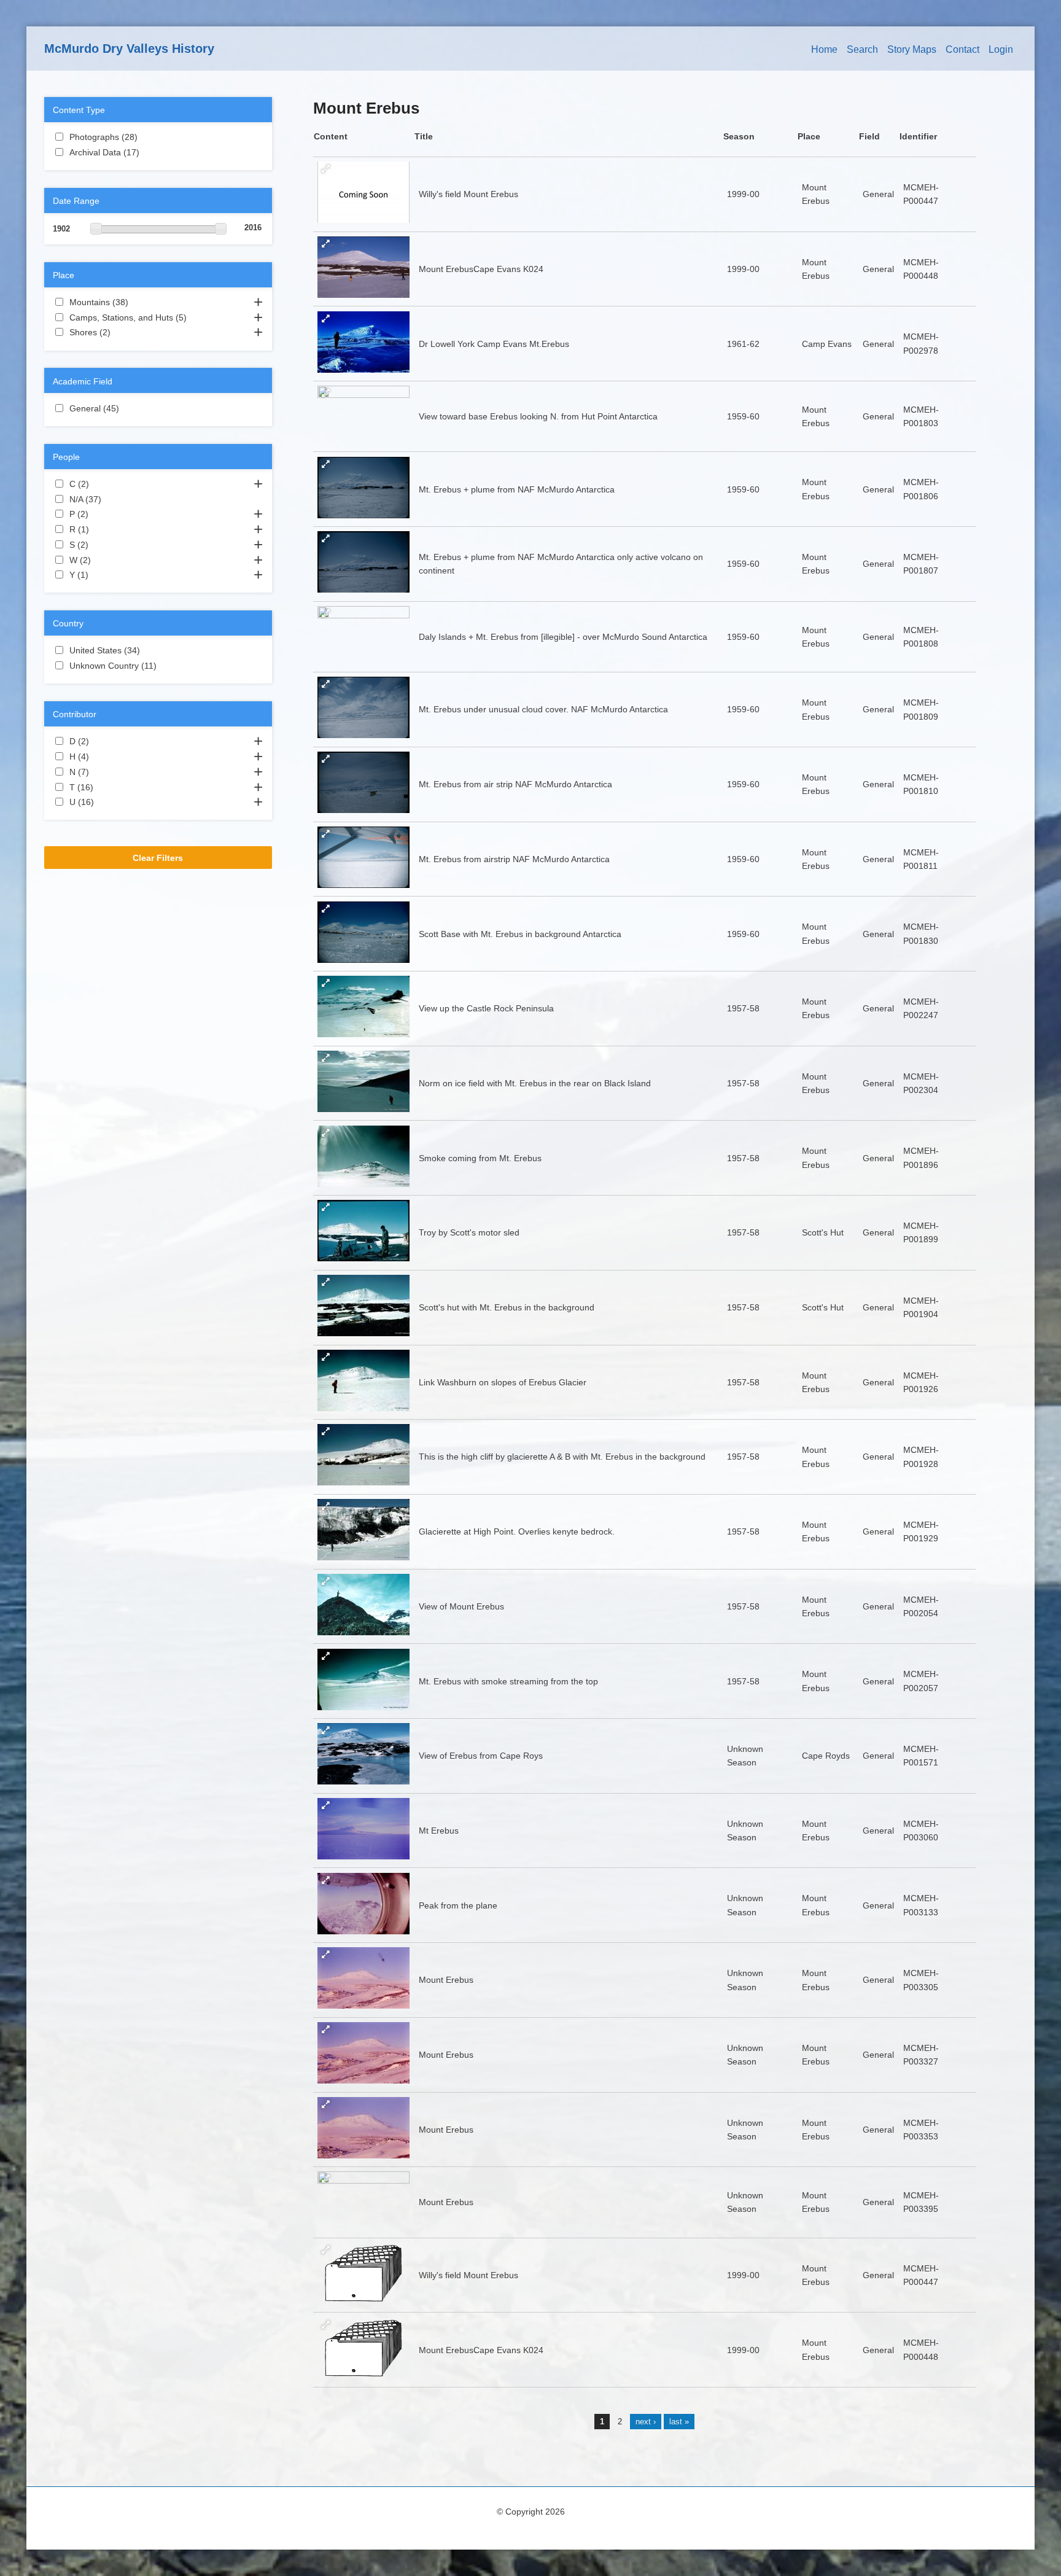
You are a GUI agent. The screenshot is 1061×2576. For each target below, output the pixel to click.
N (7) (104, 772)
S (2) (103, 545)
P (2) (103, 514)
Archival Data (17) (151, 152)
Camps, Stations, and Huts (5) (158, 319)
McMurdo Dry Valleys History (129, 49)
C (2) (104, 484)
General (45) (131, 408)
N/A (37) (114, 499)
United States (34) (152, 650)
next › (646, 2422)
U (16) (106, 802)
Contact (962, 49)
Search (862, 49)
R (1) (104, 529)
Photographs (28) (150, 137)
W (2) (106, 560)
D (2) (104, 741)
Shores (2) (125, 332)
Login (1001, 49)
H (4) (104, 757)
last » (679, 2422)
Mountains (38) (141, 302)
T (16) (106, 787)
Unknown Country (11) (158, 667)
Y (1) (103, 575)
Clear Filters (158, 858)
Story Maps (912, 49)
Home (824, 49)
